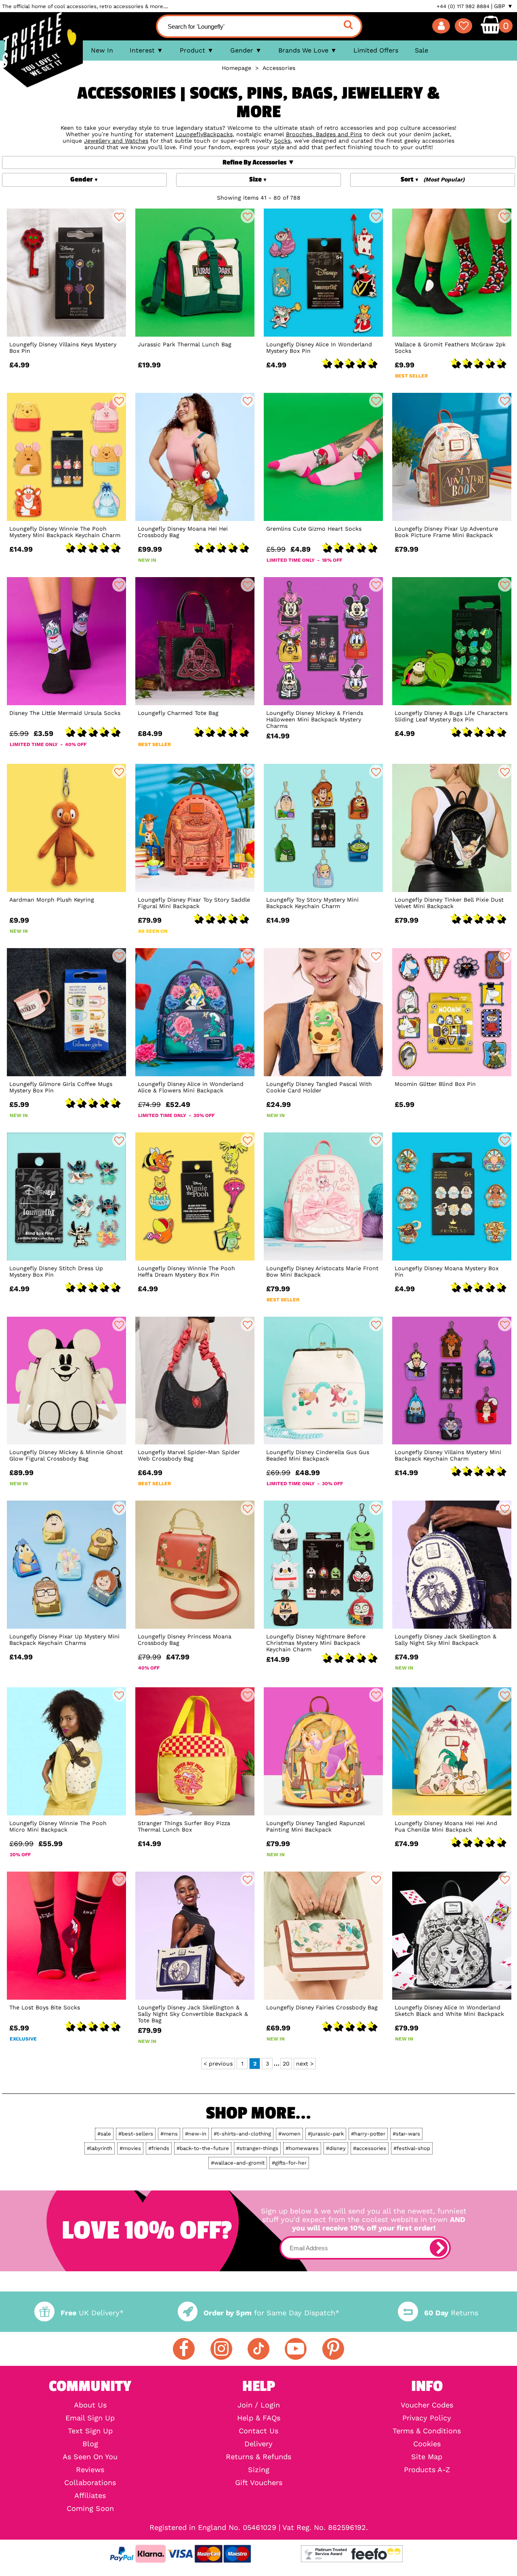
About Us (90, 2405)
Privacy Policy (427, 2418)
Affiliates (90, 2496)
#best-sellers (136, 2134)
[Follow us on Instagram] (221, 2349)
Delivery (258, 2444)
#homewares (302, 2148)
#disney (336, 2148)
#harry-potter (368, 2134)
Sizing (259, 2470)
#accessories (370, 2148)
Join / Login (259, 2405)
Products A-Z (427, 2470)
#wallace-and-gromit (238, 2163)
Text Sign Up (90, 2431)
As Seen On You (90, 2457)
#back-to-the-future (203, 2148)
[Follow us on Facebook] (184, 2349)
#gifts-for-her (289, 2163)
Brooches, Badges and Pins (324, 134)
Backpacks (218, 134)
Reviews (90, 2470)
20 (286, 2064)
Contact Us (258, 2431)
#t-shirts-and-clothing (242, 2134)
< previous (218, 2064)
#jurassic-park (326, 2134)
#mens (169, 2134)
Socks (282, 141)
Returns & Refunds (258, 2457)
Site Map (427, 2457)
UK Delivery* (92, 2313)
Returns (451, 2313)
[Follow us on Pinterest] (333, 2349)
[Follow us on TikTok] (258, 2349)
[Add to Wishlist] (119, 216)
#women (289, 2134)
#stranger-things (257, 2148)
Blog (90, 2444)
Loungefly (189, 134)
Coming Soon (90, 2509)
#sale (104, 2134)
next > (305, 2064)
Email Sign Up (90, 2418)
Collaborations (90, 2483)
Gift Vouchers (259, 2483)
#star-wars (406, 2134)
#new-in (196, 2134)
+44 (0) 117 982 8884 (463, 6)
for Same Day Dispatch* (271, 2313)
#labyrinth (100, 2148)
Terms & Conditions (427, 2431)
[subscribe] (439, 2248)
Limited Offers (376, 50)
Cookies (427, 2444)
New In (102, 50)
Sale (421, 50)
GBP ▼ (503, 6)
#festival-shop (412, 2148)
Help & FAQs (259, 2418)
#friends (159, 2148)
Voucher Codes (427, 2405)
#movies (130, 2148)
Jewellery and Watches (116, 141)
